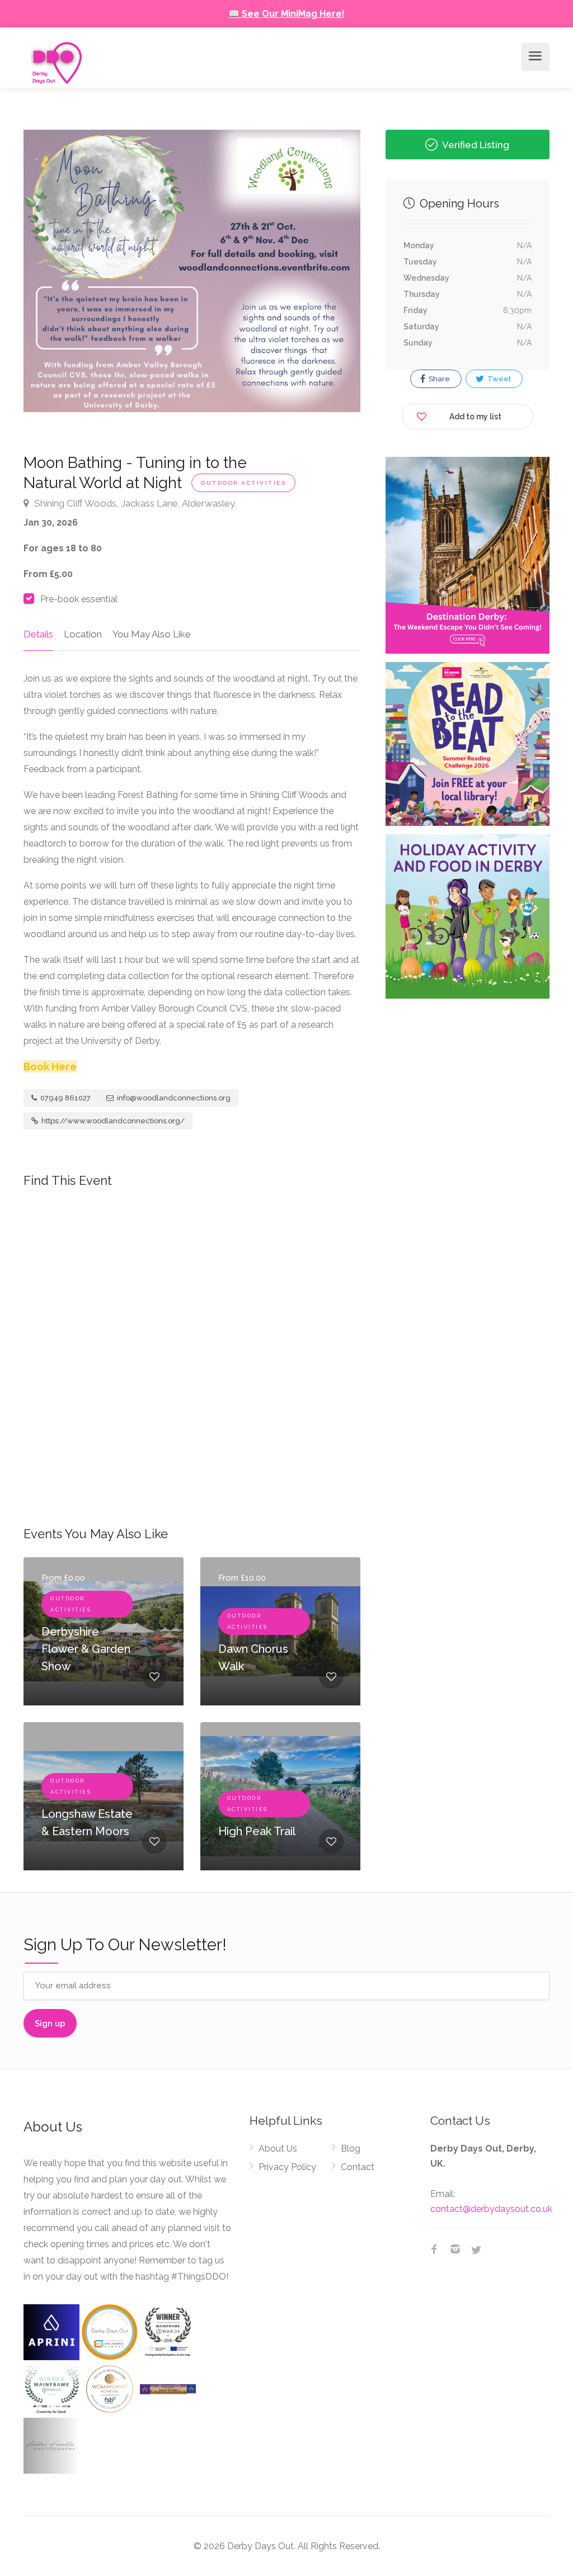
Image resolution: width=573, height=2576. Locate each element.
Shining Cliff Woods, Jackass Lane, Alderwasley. (134, 503)
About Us (278, 2149)
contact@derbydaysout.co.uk (491, 2209)
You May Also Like (152, 634)
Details (38, 634)
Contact (358, 2167)
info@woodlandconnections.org (173, 1098)
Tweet (498, 379)
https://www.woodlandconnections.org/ (112, 1121)
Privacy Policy (287, 2167)
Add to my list (475, 417)
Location (83, 634)
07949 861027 (65, 1098)
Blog (351, 2149)
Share (438, 379)
